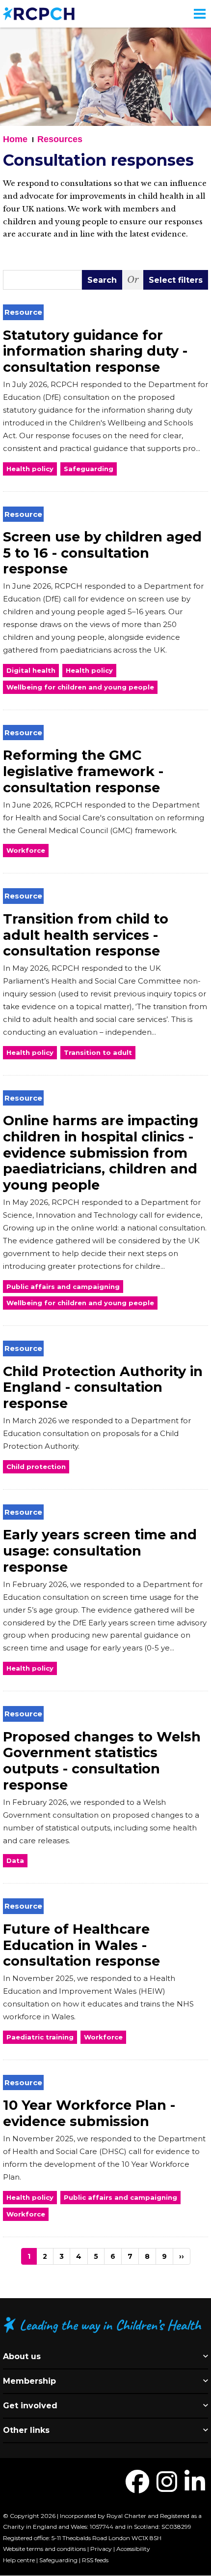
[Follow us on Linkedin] (195, 2488)
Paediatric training (40, 2037)
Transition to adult (98, 1052)
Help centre (19, 2560)
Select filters (176, 280)
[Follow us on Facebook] (137, 2488)
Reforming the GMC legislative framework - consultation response (83, 771)
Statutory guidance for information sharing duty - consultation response (95, 351)
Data (15, 1860)
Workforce (26, 850)
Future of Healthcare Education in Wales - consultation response (81, 1945)
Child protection (36, 1467)
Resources (60, 139)
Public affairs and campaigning (63, 1287)
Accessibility (133, 2549)
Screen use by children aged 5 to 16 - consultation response (102, 553)
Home (15, 139)
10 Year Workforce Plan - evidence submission (89, 2113)
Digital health (31, 670)
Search (102, 280)
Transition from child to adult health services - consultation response (86, 935)
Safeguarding (89, 469)
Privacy (101, 2549)
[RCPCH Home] (39, 13)
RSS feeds (95, 2560)
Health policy (30, 469)
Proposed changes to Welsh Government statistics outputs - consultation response (102, 1761)
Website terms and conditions (44, 2549)
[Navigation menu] (200, 14)
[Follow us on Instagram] (167, 2488)
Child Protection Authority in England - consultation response (103, 1387)
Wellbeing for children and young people (80, 687)
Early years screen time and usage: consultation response (100, 1551)
